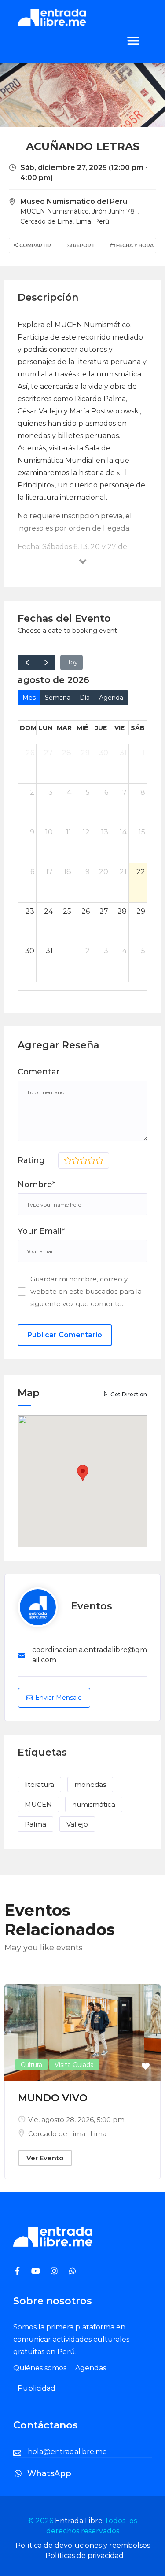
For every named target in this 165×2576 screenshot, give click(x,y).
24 (48, 911)
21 (123, 872)
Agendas (91, 2368)
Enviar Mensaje (59, 1698)
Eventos (92, 1606)
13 (105, 832)
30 (104, 753)
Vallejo (77, 1824)
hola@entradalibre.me (67, 2452)
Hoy (71, 662)
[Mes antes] (27, 662)
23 (30, 911)
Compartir (35, 245)
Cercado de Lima (58, 2134)
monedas (90, 1784)
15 (142, 832)
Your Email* (41, 1231)
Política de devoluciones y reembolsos (83, 2545)
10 (49, 832)
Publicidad (37, 2388)
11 (69, 832)
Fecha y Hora (134, 245)
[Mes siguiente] (46, 662)
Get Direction (129, 1394)
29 (85, 753)
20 (104, 872)
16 (31, 872)
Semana (58, 698)
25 (67, 911)
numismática (94, 1804)
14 (123, 832)
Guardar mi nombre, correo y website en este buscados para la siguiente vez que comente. (86, 1291)
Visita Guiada (74, 2065)
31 (123, 753)
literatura (39, 1784)
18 (68, 872)
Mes (29, 698)
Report (83, 245)
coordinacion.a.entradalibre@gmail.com (90, 1655)
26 (30, 753)
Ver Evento (45, 2158)
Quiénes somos (40, 2368)
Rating (31, 1160)
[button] (133, 40)
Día (85, 698)
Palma (35, 1824)
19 (86, 872)
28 (67, 753)
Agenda (111, 698)
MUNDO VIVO (53, 2098)
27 (48, 753)
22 (141, 872)
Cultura (31, 2065)
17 (49, 872)
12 (86, 832)
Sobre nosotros (53, 2301)
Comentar (39, 1072)
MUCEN (38, 1804)
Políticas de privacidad (84, 2556)
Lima (98, 2134)
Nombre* (37, 1185)
